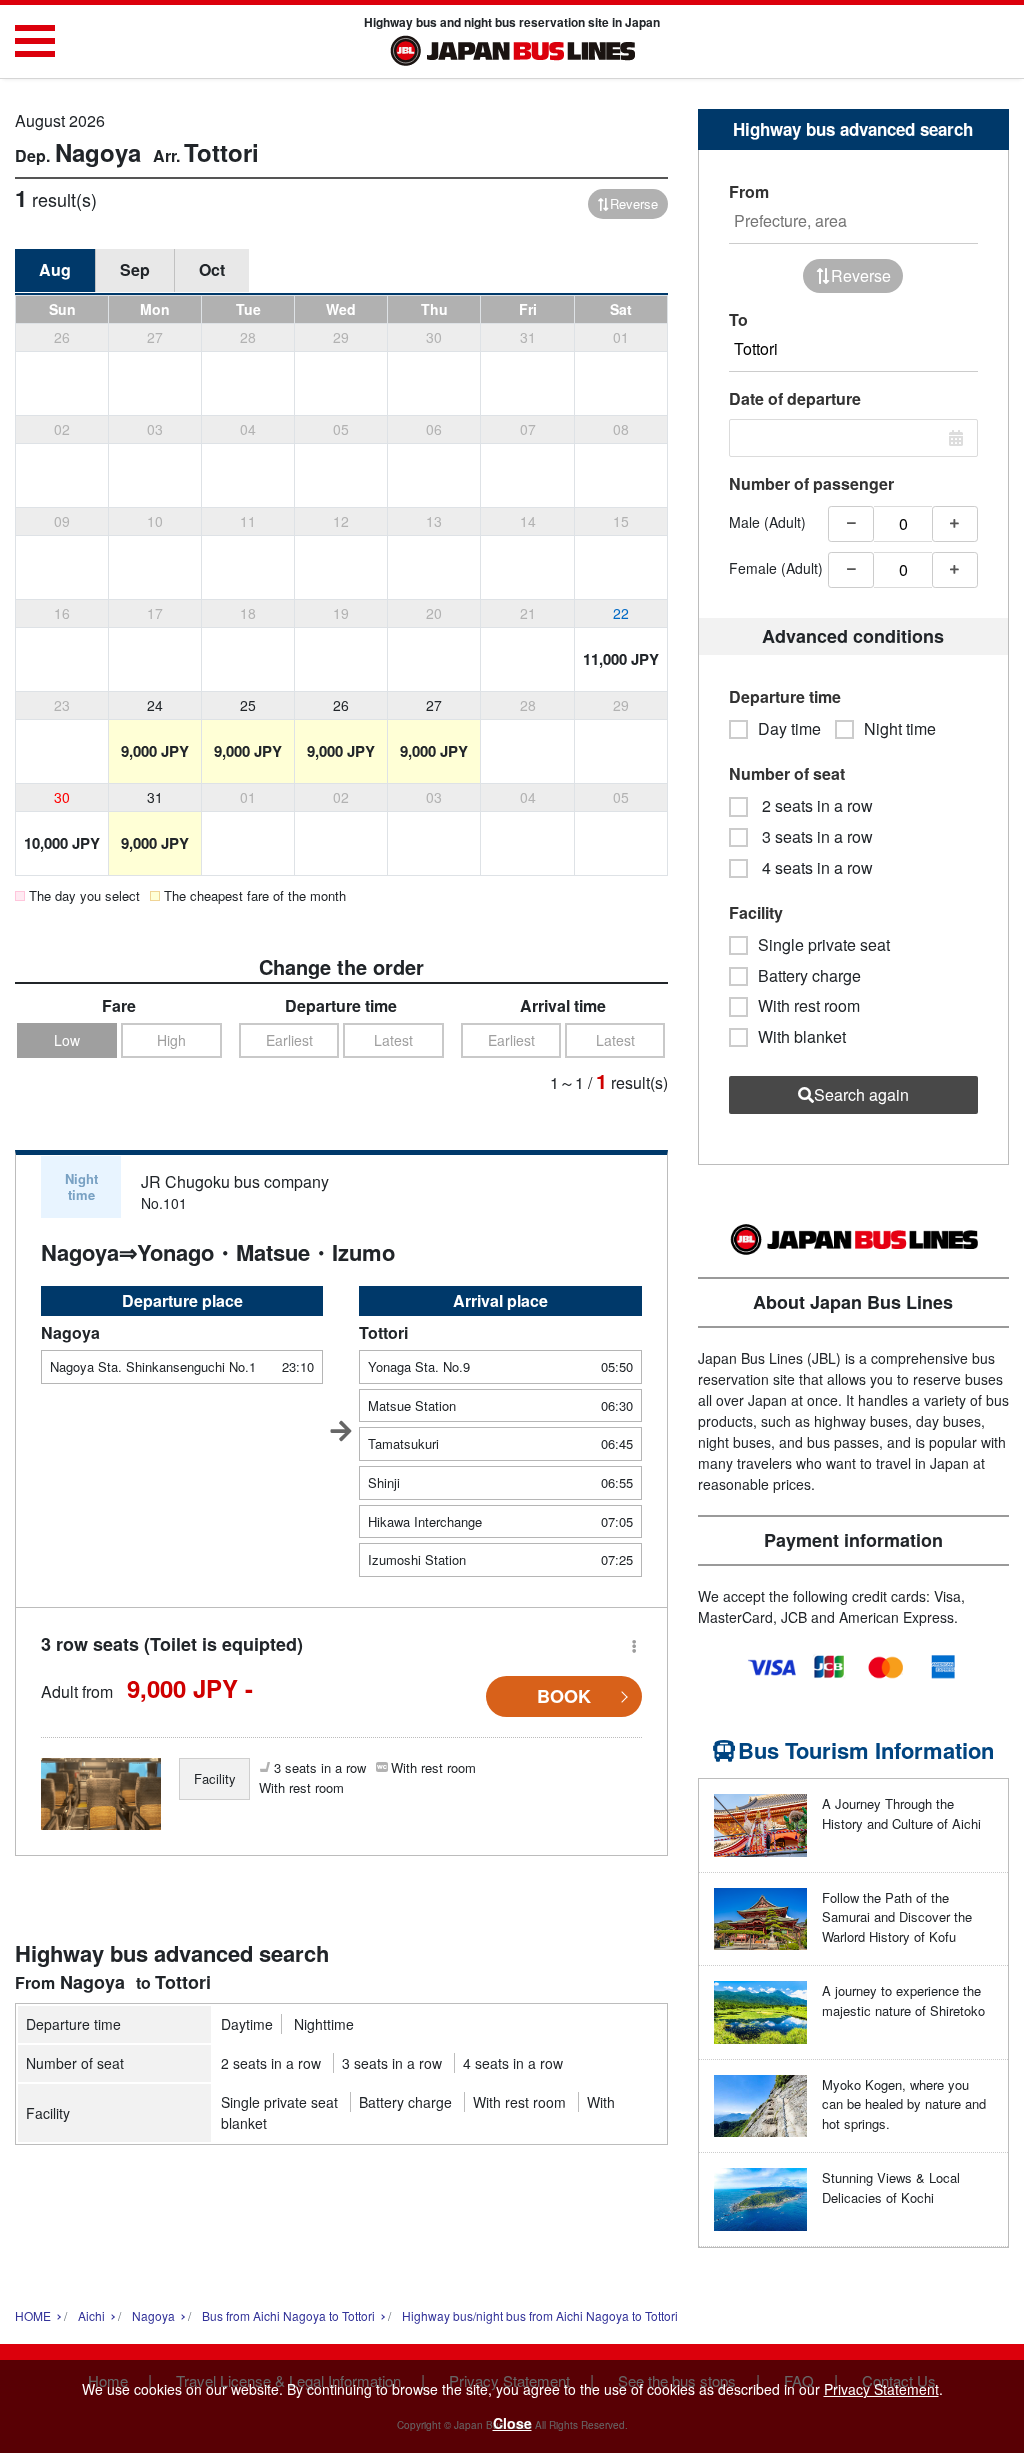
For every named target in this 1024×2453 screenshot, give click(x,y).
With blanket (802, 1037)
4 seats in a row (513, 2063)
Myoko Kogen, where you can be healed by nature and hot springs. (904, 2104)
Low (67, 1040)
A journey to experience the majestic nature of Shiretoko (903, 2000)
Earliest (289, 1040)
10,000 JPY (62, 843)
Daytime (247, 2024)
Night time (900, 729)
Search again (861, 1094)
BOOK (564, 1696)
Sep (135, 269)
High (171, 1040)
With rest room (519, 2102)
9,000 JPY (155, 751)
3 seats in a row (392, 2063)
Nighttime (324, 2024)
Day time (789, 729)
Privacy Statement (881, 2389)
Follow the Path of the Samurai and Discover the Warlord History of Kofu (897, 1917)
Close (512, 2423)
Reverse (634, 203)
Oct (212, 269)
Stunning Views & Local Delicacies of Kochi (891, 2187)
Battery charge (405, 2102)
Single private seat (279, 2102)
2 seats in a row (271, 2063)
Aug (55, 269)
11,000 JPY (621, 659)
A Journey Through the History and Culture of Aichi (901, 1813)
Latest (393, 1040)
